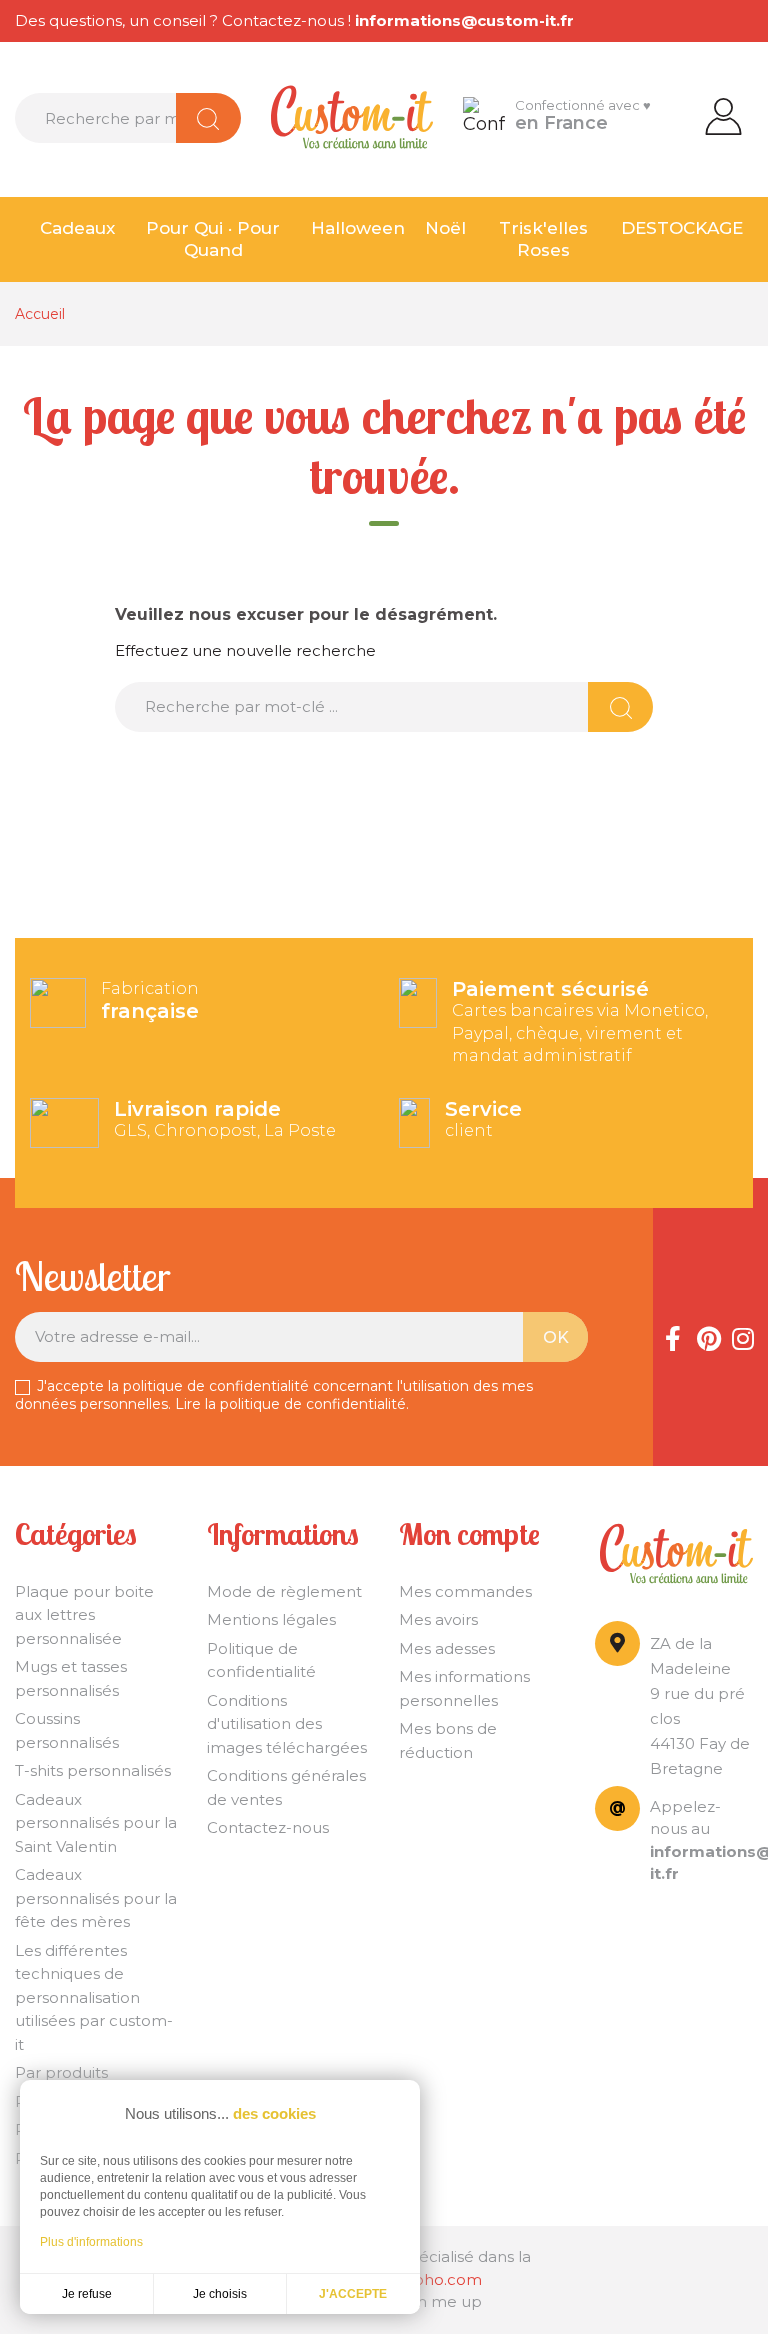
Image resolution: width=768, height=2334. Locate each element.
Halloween (358, 228)
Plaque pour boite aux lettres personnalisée (84, 1615)
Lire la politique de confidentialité (290, 1404)
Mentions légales (271, 1619)
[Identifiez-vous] (723, 115)
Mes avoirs (438, 1619)
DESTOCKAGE (682, 228)
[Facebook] (673, 1337)
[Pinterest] (708, 1337)
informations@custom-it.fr (464, 20)
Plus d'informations (91, 2242)
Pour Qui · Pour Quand (213, 239)
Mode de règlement (284, 1591)
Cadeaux (77, 228)
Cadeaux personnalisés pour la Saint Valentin (96, 1823)
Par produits (61, 2072)
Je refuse (87, 2294)
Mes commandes (465, 1591)
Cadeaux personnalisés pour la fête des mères (96, 1898)
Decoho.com (432, 2279)
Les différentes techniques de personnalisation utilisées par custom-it (94, 1997)
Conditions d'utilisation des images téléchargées (287, 1724)
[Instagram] (743, 1337)
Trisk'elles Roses (543, 239)
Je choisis (220, 2294)
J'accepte (353, 2294)
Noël (445, 228)
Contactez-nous (268, 1827)
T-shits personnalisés (93, 1770)
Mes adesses (447, 1648)
